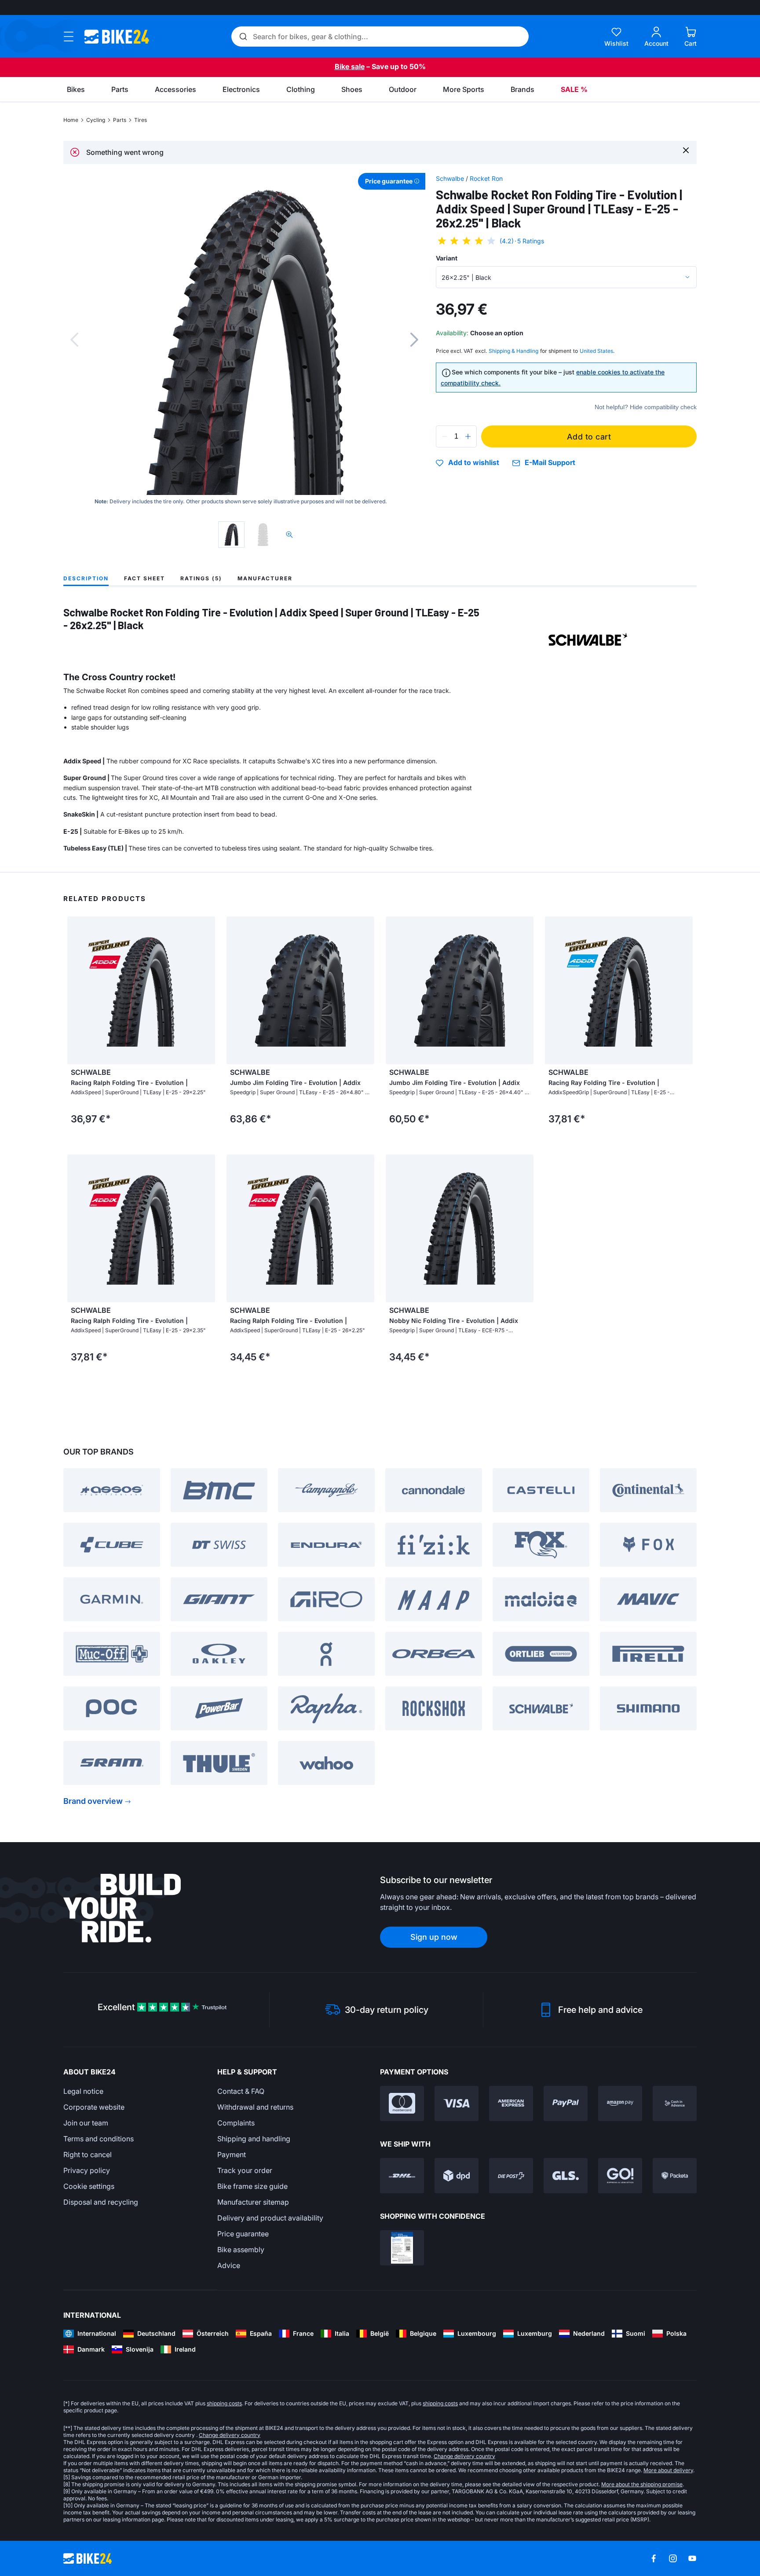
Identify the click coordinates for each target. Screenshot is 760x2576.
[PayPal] (566, 2103)
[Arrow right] (206, 990)
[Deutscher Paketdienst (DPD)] (457, 2176)
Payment (232, 2155)
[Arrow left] (76, 990)
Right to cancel (88, 2155)
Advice (229, 2265)
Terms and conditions (99, 2139)
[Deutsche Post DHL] (402, 2176)
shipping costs (224, 2403)
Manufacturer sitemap (253, 2202)
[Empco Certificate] (402, 2248)
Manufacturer (265, 578)
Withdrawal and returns (255, 2107)
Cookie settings (89, 2186)
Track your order (245, 2170)
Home (71, 120)
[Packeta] (675, 2176)
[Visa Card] (457, 2103)
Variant (447, 258)
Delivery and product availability (270, 2218)
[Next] (414, 340)
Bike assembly (241, 2250)
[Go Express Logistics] (620, 2176)
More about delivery (668, 2470)
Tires (141, 120)
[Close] (686, 150)
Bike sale (350, 66)
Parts (120, 120)
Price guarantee (243, 2234)
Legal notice (83, 2091)
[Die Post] (511, 2176)
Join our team (86, 2123)
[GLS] (566, 2176)
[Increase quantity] (468, 436)
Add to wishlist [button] (474, 463)
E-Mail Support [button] (550, 463)
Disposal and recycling (101, 2202)
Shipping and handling (254, 2139)
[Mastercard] (402, 2103)
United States (596, 351)
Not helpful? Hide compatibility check (646, 407)
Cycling (96, 120)
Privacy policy (87, 2170)
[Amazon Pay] (620, 2103)
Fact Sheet (144, 578)
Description (86, 578)
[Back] (74, 340)
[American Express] (511, 2103)
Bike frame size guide (252, 2186)
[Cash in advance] (675, 2103)
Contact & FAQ (241, 2091)
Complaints (236, 2123)
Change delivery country (230, 2435)
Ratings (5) (201, 578)
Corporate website (94, 2107)
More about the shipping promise (642, 2484)
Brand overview (93, 1801)
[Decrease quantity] (445, 436)
